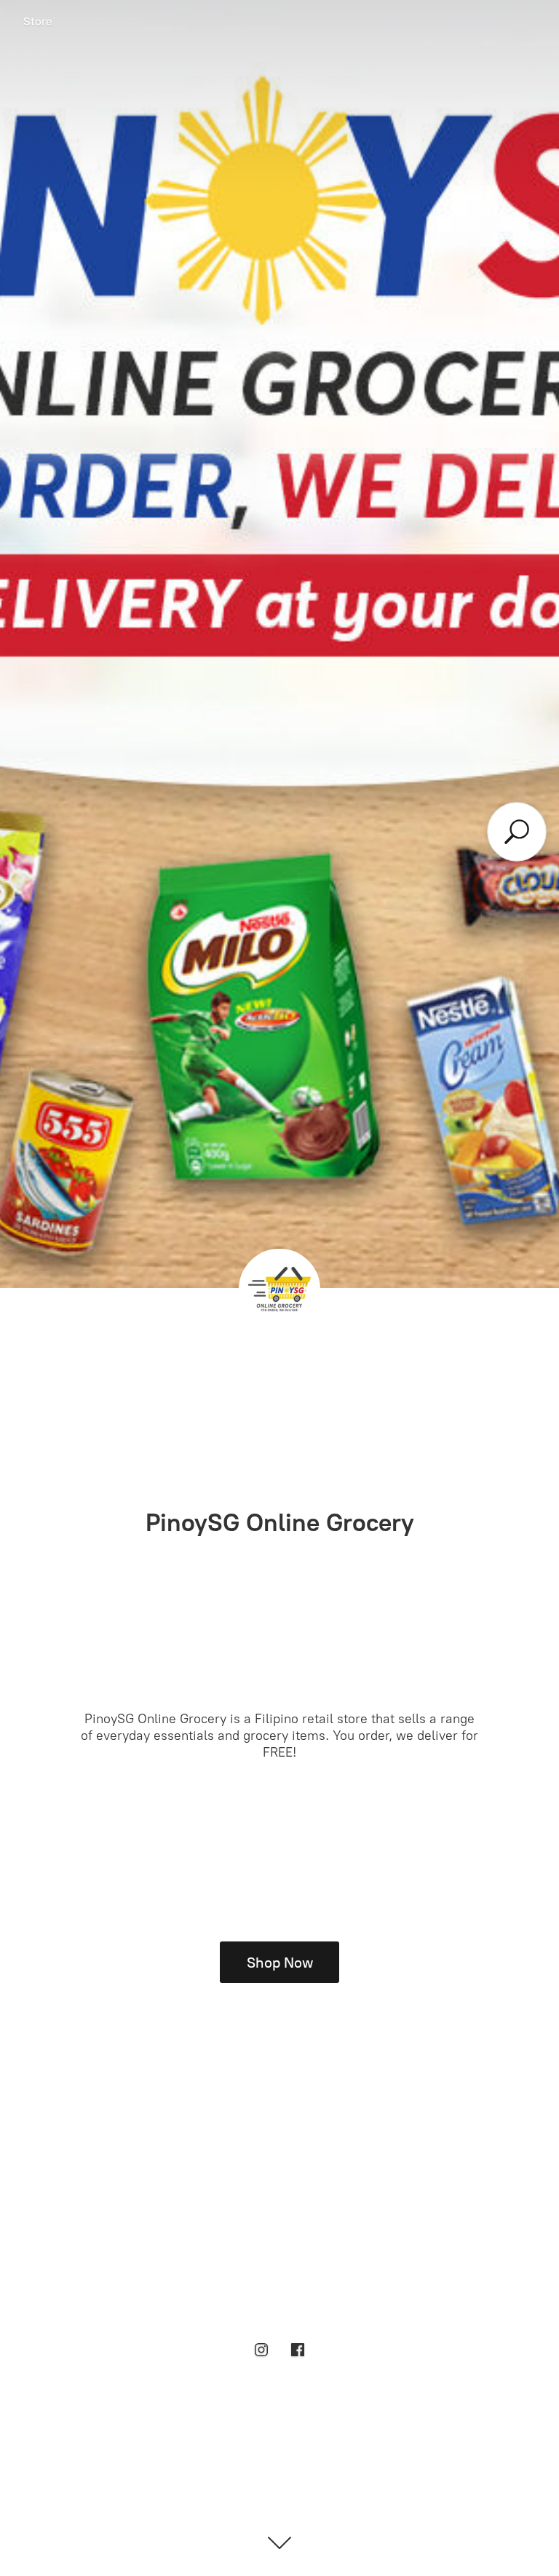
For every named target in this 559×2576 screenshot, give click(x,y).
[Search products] (516, 832)
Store (38, 21)
